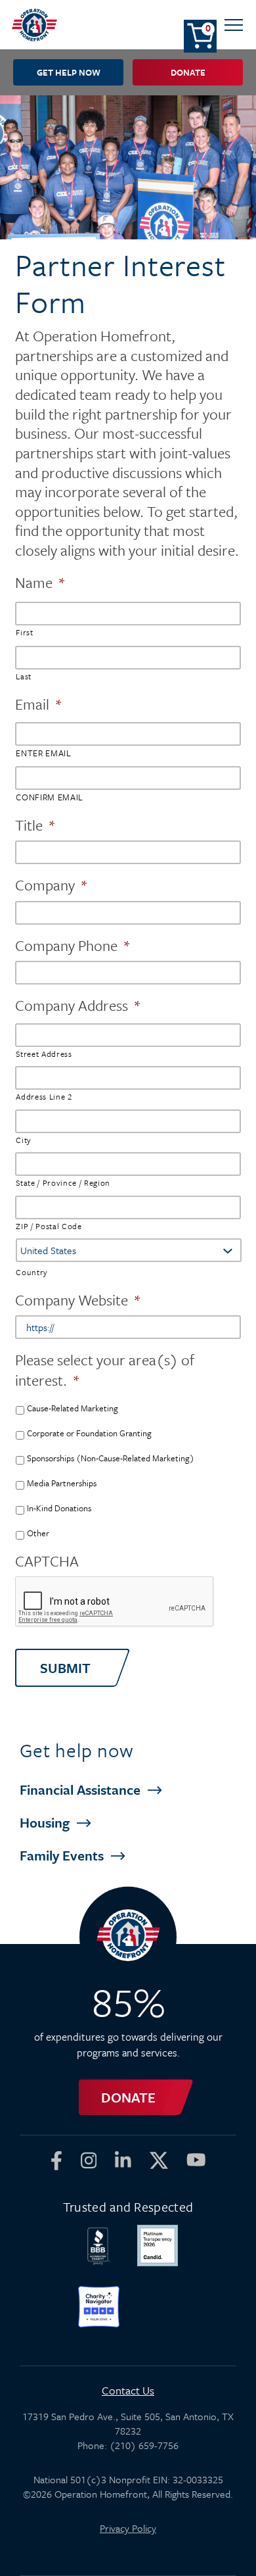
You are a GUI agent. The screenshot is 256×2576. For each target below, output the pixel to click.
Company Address (78, 1005)
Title (35, 825)
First (24, 632)
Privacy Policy (128, 2528)
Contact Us (128, 2390)
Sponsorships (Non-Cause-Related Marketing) (111, 1458)
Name (40, 582)
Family (63, 1855)
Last (24, 676)
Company (52, 885)
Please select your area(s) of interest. (105, 1370)
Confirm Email (50, 797)
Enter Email (43, 753)
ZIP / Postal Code (49, 1226)
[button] (234, 25)
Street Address (44, 1054)
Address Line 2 (44, 1096)
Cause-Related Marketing (73, 1408)
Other (38, 1533)
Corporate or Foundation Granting (89, 1433)
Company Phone (73, 945)
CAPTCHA (47, 1561)
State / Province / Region (63, 1182)
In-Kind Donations (59, 1508)
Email (39, 704)
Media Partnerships (62, 1483)
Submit (65, 1668)
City (24, 1140)
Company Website (78, 1300)
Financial (82, 1789)
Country (32, 1272)
